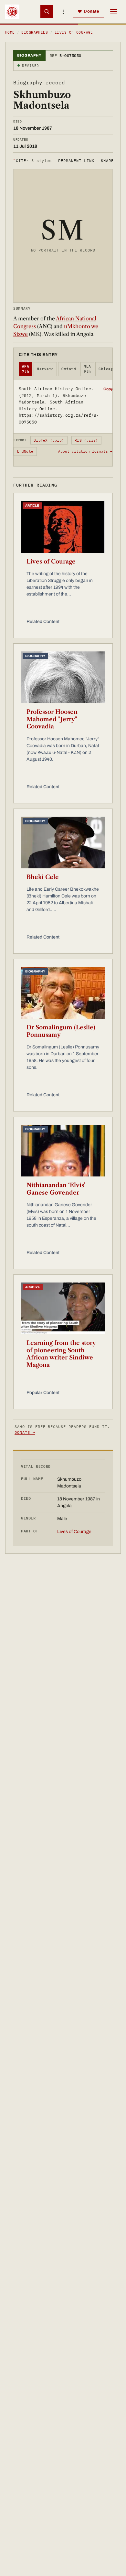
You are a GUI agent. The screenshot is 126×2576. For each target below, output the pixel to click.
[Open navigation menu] (114, 12)
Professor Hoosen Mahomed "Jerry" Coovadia (52, 719)
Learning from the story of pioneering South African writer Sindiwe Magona (61, 1354)
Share (107, 161)
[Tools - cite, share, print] (63, 12)
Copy (108, 389)
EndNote (25, 451)
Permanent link (76, 161)
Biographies (35, 32)
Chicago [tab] (107, 369)
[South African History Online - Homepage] (12, 12)
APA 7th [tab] (26, 369)
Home (10, 32)
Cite (32, 161)
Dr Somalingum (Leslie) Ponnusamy (61, 1031)
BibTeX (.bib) (49, 440)
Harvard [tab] (45, 369)
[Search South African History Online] (47, 12)
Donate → (25, 1432)
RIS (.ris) (86, 440)
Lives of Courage (51, 562)
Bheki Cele (43, 877)
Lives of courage (74, 32)
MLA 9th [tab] (87, 369)
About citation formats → (85, 451)
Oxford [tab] (69, 369)
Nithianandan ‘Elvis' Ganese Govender (56, 1189)
